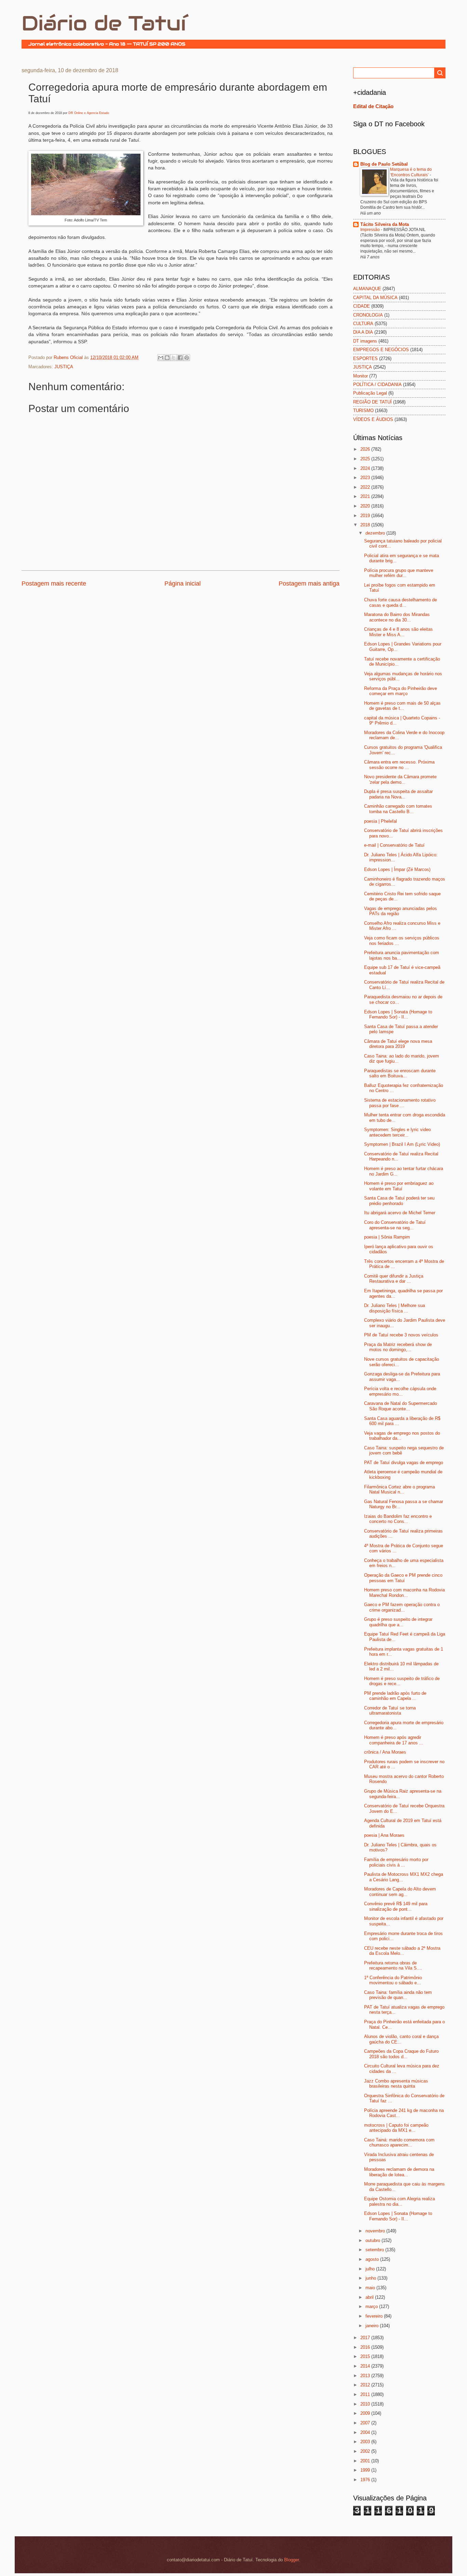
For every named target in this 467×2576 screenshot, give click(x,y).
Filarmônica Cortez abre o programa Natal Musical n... (399, 1489)
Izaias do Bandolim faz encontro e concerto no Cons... (398, 1519)
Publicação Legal (370, 393)
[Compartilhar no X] (174, 358)
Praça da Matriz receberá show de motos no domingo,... (398, 1347)
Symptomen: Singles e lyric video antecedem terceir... (397, 1132)
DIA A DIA (363, 332)
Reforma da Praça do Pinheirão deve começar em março (401, 691)
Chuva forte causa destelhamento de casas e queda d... (401, 602)
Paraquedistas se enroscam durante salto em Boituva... (400, 1073)
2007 (366, 2423)
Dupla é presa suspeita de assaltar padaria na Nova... (398, 794)
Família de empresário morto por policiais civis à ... (396, 1862)
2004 (366, 2432)
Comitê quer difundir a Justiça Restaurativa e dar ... (394, 1279)
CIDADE (362, 306)
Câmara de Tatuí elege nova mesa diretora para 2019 (398, 1044)
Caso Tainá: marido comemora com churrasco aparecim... (399, 2142)
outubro (373, 2240)
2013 (366, 2376)
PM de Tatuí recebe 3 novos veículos (401, 1335)
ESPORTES (365, 358)
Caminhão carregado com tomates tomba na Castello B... (398, 809)
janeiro (373, 2326)
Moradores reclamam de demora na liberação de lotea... (399, 2172)
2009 (366, 2413)
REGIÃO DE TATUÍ (372, 402)
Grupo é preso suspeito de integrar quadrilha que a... (398, 1622)
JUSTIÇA (64, 367)
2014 (366, 2366)
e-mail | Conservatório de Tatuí (394, 845)
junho (371, 2278)
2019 (366, 516)
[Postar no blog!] (167, 358)
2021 (366, 496)
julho (371, 2269)
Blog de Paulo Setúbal (384, 164)
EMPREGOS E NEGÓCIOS (381, 350)
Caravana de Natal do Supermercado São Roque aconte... (401, 1406)
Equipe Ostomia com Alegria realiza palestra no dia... (399, 2201)
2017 (366, 2338)
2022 (366, 487)
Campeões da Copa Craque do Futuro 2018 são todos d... (401, 2054)
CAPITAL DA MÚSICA (375, 298)
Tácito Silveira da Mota (385, 224)
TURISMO (363, 411)
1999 (366, 2470)
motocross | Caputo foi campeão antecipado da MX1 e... (396, 2128)
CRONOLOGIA (368, 315)
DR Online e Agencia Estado (89, 113)
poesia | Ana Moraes (384, 1835)
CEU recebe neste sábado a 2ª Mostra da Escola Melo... (402, 1951)
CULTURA (363, 324)
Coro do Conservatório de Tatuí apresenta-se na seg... (395, 1225)
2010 (366, 2404)
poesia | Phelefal (381, 821)
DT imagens (365, 341)
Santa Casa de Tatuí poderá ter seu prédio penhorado (399, 1201)
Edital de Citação (373, 106)
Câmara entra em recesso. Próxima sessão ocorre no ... (399, 765)
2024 (366, 468)
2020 (366, 506)
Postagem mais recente (54, 584)
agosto (373, 2259)
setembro (375, 2250)
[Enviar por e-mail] (161, 358)
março (372, 2306)
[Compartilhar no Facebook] (180, 358)
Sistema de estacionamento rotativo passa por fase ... (400, 1103)
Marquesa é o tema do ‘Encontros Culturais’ (411, 172)
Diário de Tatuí (104, 23)
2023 (366, 478)
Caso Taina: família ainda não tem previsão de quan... (398, 1995)
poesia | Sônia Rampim (387, 1237)
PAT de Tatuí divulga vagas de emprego (404, 1463)
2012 (366, 2385)
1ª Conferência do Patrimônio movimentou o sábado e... (393, 1980)
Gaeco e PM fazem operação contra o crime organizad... (402, 1607)
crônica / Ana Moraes (385, 1752)
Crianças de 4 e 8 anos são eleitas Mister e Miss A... (398, 632)
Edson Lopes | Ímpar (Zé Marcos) (397, 869)
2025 (366, 459)
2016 (366, 2347)
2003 (366, 2442)
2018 (366, 525)
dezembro (376, 533)
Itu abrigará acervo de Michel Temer (400, 1213)
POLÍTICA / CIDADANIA (377, 385)
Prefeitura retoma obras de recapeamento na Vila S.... (393, 1965)
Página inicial (183, 584)
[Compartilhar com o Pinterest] (187, 358)
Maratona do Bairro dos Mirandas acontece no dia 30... (397, 617)
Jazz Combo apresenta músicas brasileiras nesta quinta (396, 2084)
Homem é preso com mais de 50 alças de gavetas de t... (402, 706)
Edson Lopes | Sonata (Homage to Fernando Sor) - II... (398, 1014)
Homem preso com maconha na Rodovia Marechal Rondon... (404, 1592)
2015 (366, 2356)
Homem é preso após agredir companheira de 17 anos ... (394, 1740)
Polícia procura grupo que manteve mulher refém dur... (399, 573)
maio (371, 2288)
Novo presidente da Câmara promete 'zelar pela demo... (400, 779)
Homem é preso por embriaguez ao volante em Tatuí (399, 1186)
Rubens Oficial (69, 357)
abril (370, 2297)
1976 (366, 2480)
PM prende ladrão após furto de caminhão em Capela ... (395, 1696)
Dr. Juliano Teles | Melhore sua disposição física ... (395, 1308)
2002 (366, 2451)
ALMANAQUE (367, 289)
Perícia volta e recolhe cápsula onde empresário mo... (400, 1391)
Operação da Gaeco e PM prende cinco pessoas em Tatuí (403, 1578)
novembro (376, 2231)
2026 (366, 449)
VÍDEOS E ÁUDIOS (373, 419)
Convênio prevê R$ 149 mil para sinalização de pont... (396, 1906)
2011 (366, 2394)
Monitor (361, 376)
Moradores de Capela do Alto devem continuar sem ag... (400, 1892)
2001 (366, 2461)
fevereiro (375, 2316)
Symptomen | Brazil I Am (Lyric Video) (402, 1144)
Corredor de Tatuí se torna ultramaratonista (390, 1710)
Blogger (291, 2560)
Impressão (371, 230)
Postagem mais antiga (309, 584)
